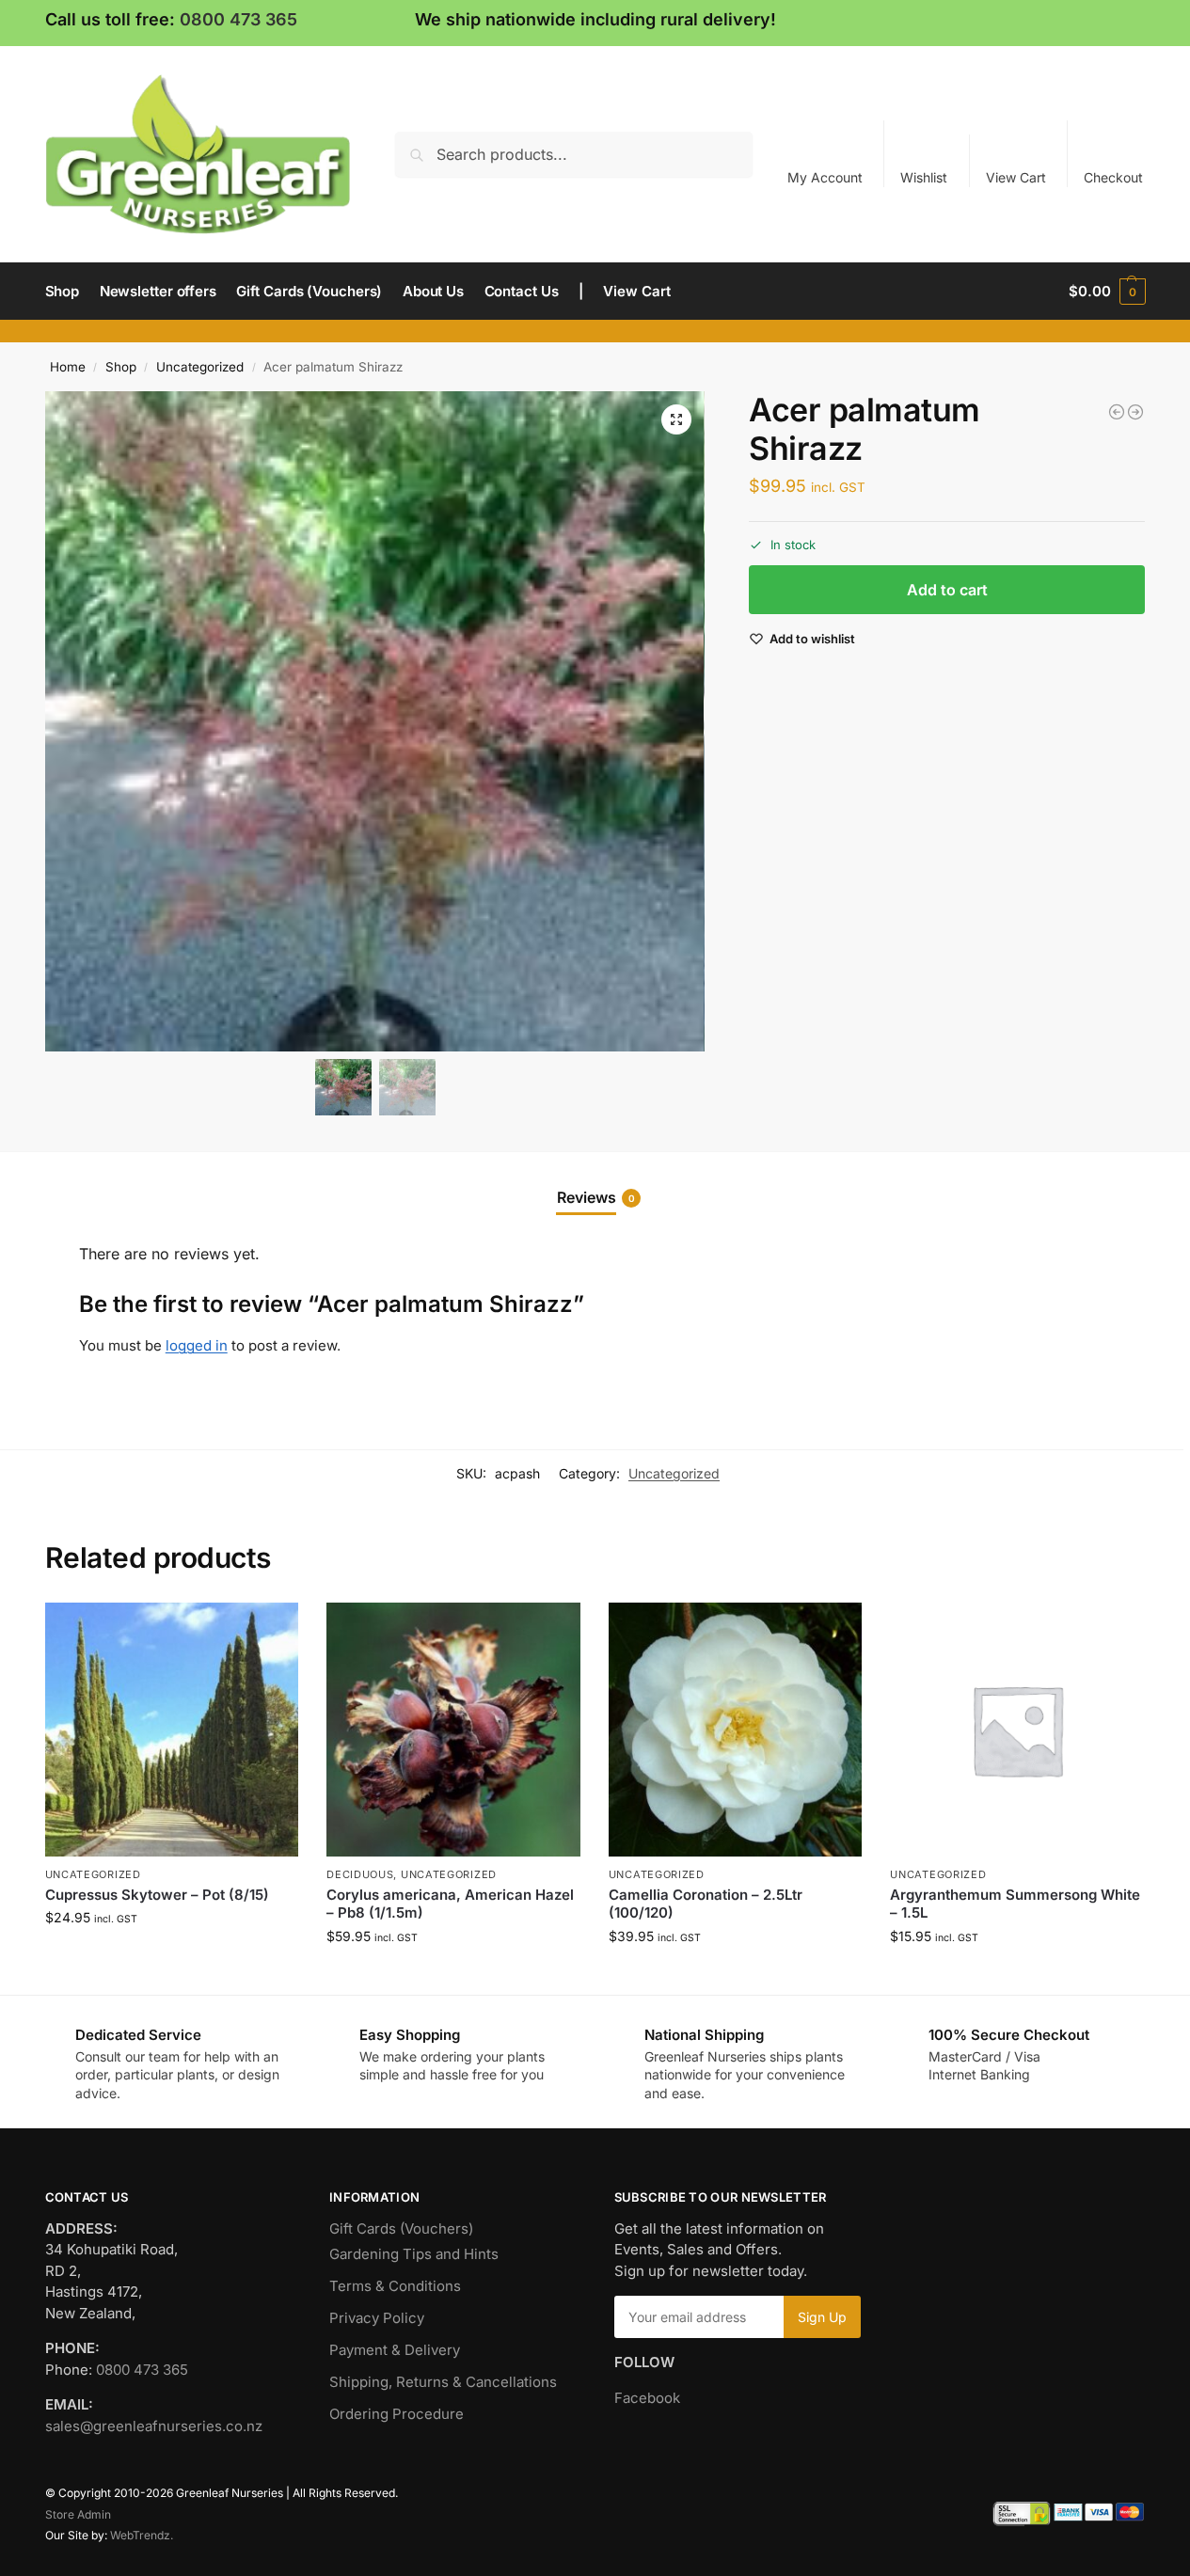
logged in (197, 1345)
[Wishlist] (270, 1631)
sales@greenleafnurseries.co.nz (154, 2426)
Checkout (1113, 177)
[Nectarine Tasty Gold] (1117, 412)
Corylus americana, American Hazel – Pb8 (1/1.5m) (450, 1904)
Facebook (647, 2398)
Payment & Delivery (395, 2350)
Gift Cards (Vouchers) (401, 2228)
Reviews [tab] (596, 1197)
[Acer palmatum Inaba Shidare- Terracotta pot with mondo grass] (1135, 412)
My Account (825, 177)
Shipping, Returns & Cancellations (443, 2382)
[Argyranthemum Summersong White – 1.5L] (1017, 1730)
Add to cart (947, 591)
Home (68, 367)
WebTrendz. (142, 2535)
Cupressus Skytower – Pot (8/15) (157, 1895)
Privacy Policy (377, 2318)
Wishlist (924, 177)
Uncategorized (200, 367)
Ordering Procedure (397, 2414)
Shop (121, 367)
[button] (1107, 292)
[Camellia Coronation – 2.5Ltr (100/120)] (736, 1730)
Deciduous (360, 1874)
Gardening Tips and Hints (414, 2254)
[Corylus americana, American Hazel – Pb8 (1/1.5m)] (453, 1730)
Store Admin (78, 2514)
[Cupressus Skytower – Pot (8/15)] (172, 1730)
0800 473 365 (238, 19)
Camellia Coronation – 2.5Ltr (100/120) (706, 1904)
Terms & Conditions (395, 2286)
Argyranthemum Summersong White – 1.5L (1015, 1904)
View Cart (1016, 177)
